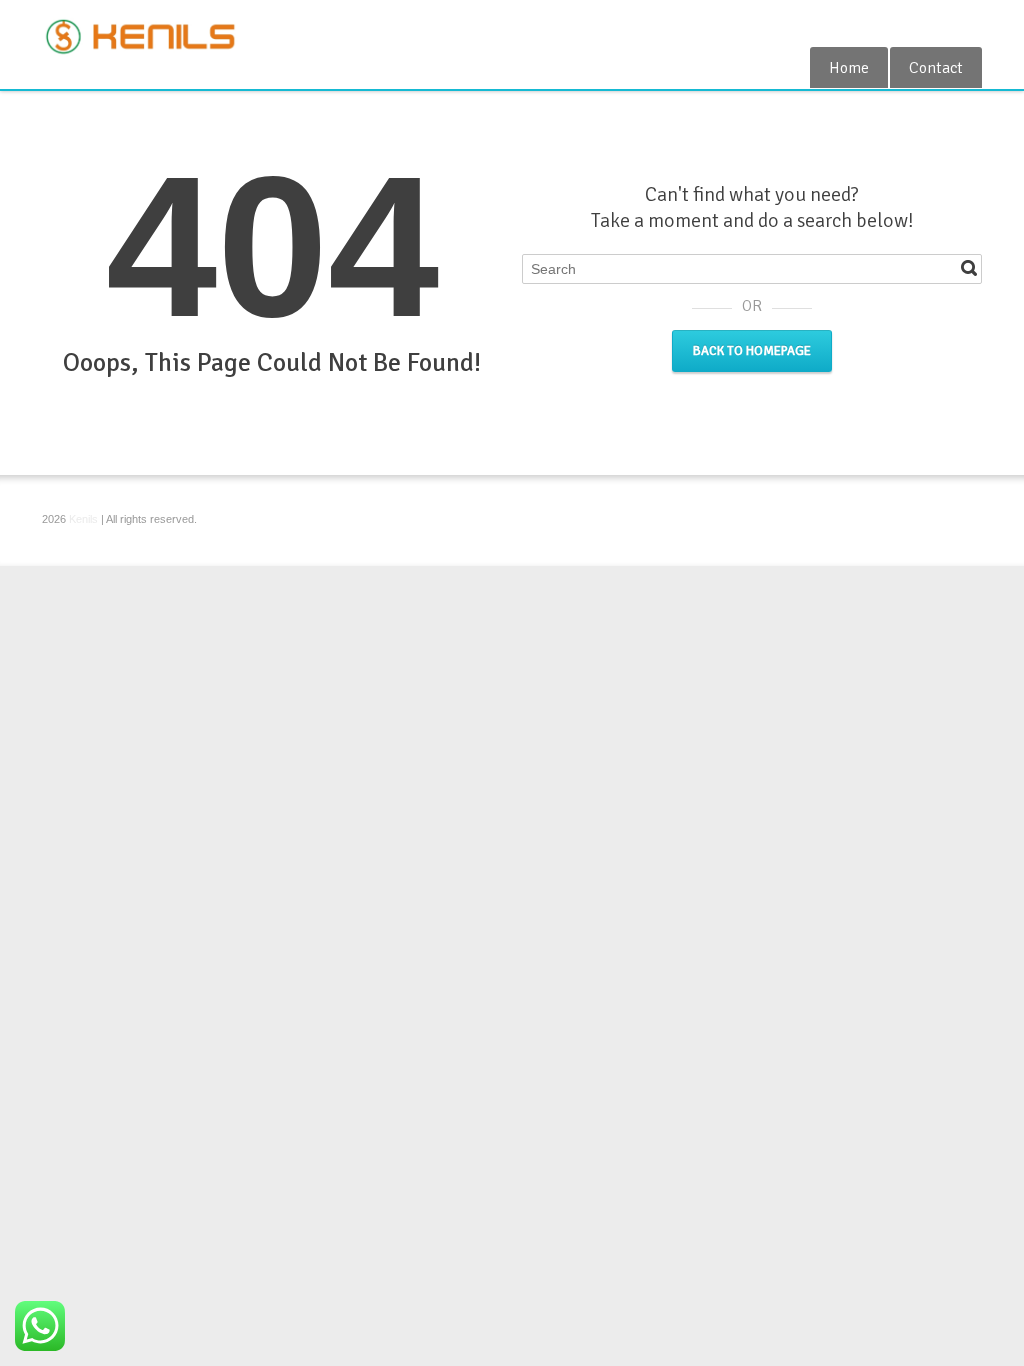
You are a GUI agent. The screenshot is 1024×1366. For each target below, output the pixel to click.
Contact (936, 68)
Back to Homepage (752, 351)
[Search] (969, 268)
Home (849, 68)
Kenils (83, 519)
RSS (970, 23)
